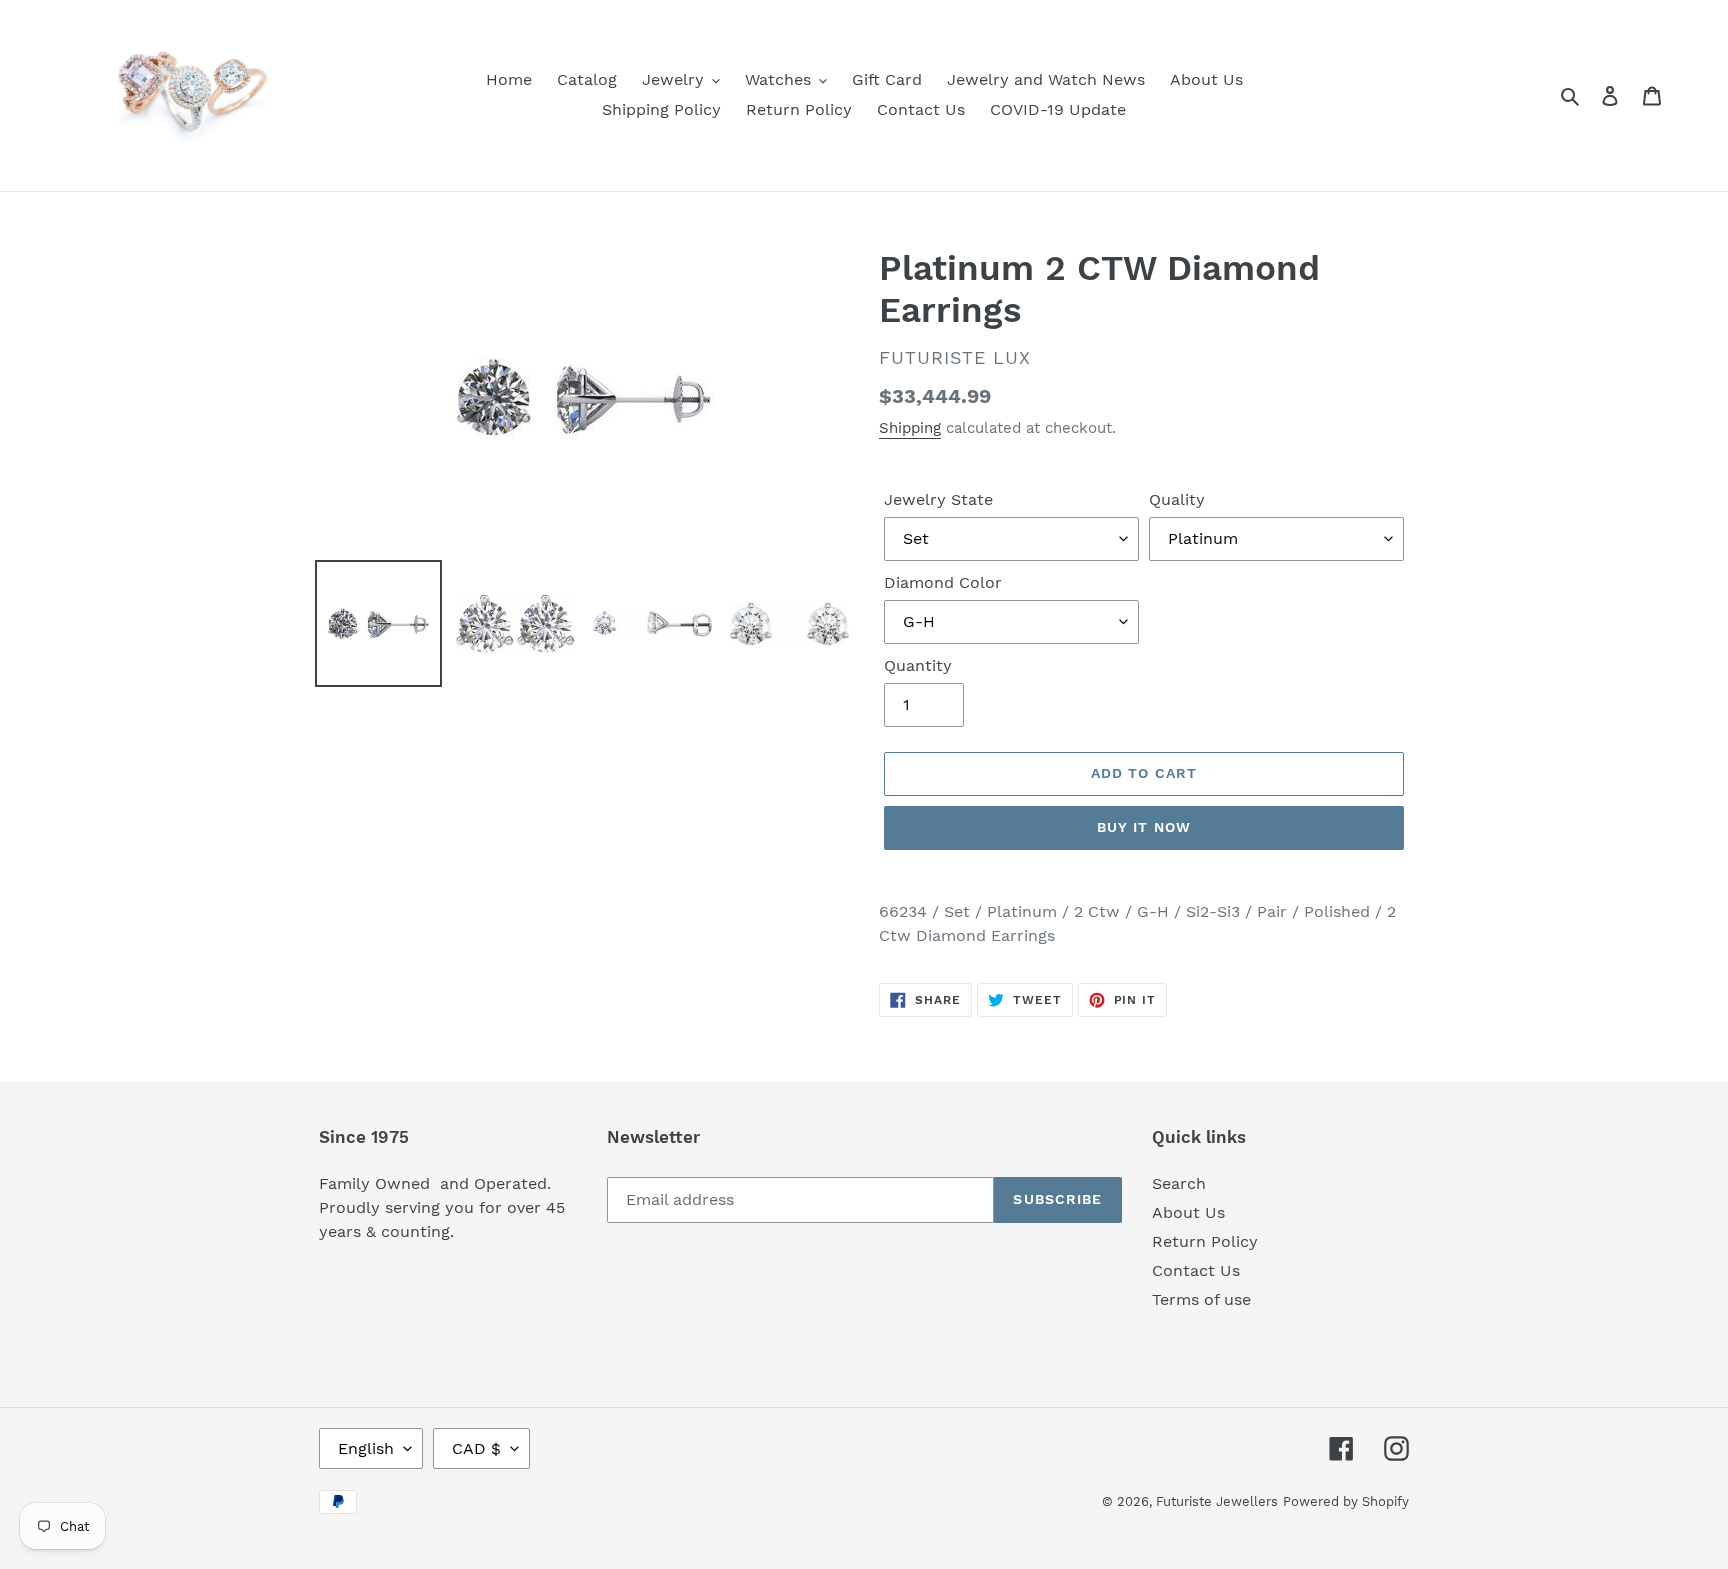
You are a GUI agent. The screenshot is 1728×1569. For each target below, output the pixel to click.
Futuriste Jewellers (1217, 1501)
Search (1179, 1183)
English (366, 1448)
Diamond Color (943, 582)
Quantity (918, 665)
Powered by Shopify (1346, 1501)
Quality (1177, 499)
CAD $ (476, 1448)
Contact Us (1196, 1270)
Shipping (910, 428)
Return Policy (1205, 1241)
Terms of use (1201, 1299)
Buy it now (1144, 827)
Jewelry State (938, 499)
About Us (1188, 1212)
